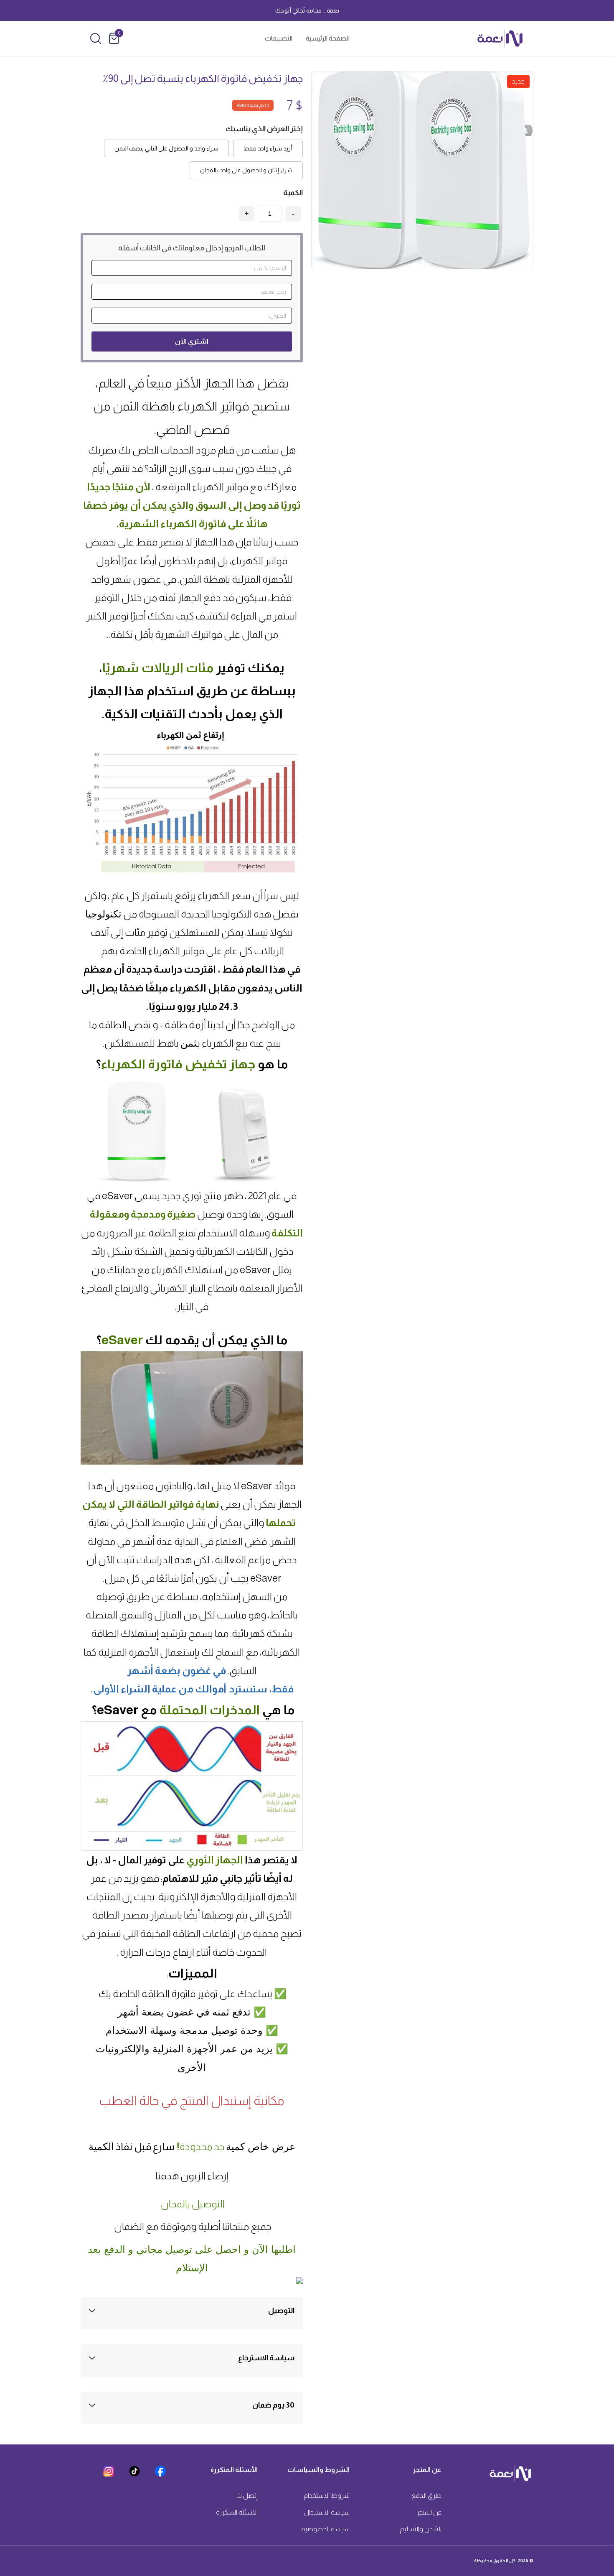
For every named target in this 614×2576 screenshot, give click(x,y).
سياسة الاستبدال (327, 2512)
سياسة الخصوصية (325, 2529)
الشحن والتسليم (421, 2529)
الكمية (293, 193)
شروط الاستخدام (327, 2496)
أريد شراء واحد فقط (268, 148)
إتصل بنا (247, 2496)
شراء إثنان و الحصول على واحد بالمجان (246, 170)
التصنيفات (279, 38)
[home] (500, 38)
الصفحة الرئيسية (328, 38)
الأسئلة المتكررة (237, 2512)
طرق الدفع (426, 2496)
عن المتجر (429, 2512)
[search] (96, 38)
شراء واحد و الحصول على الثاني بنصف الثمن (166, 148)
